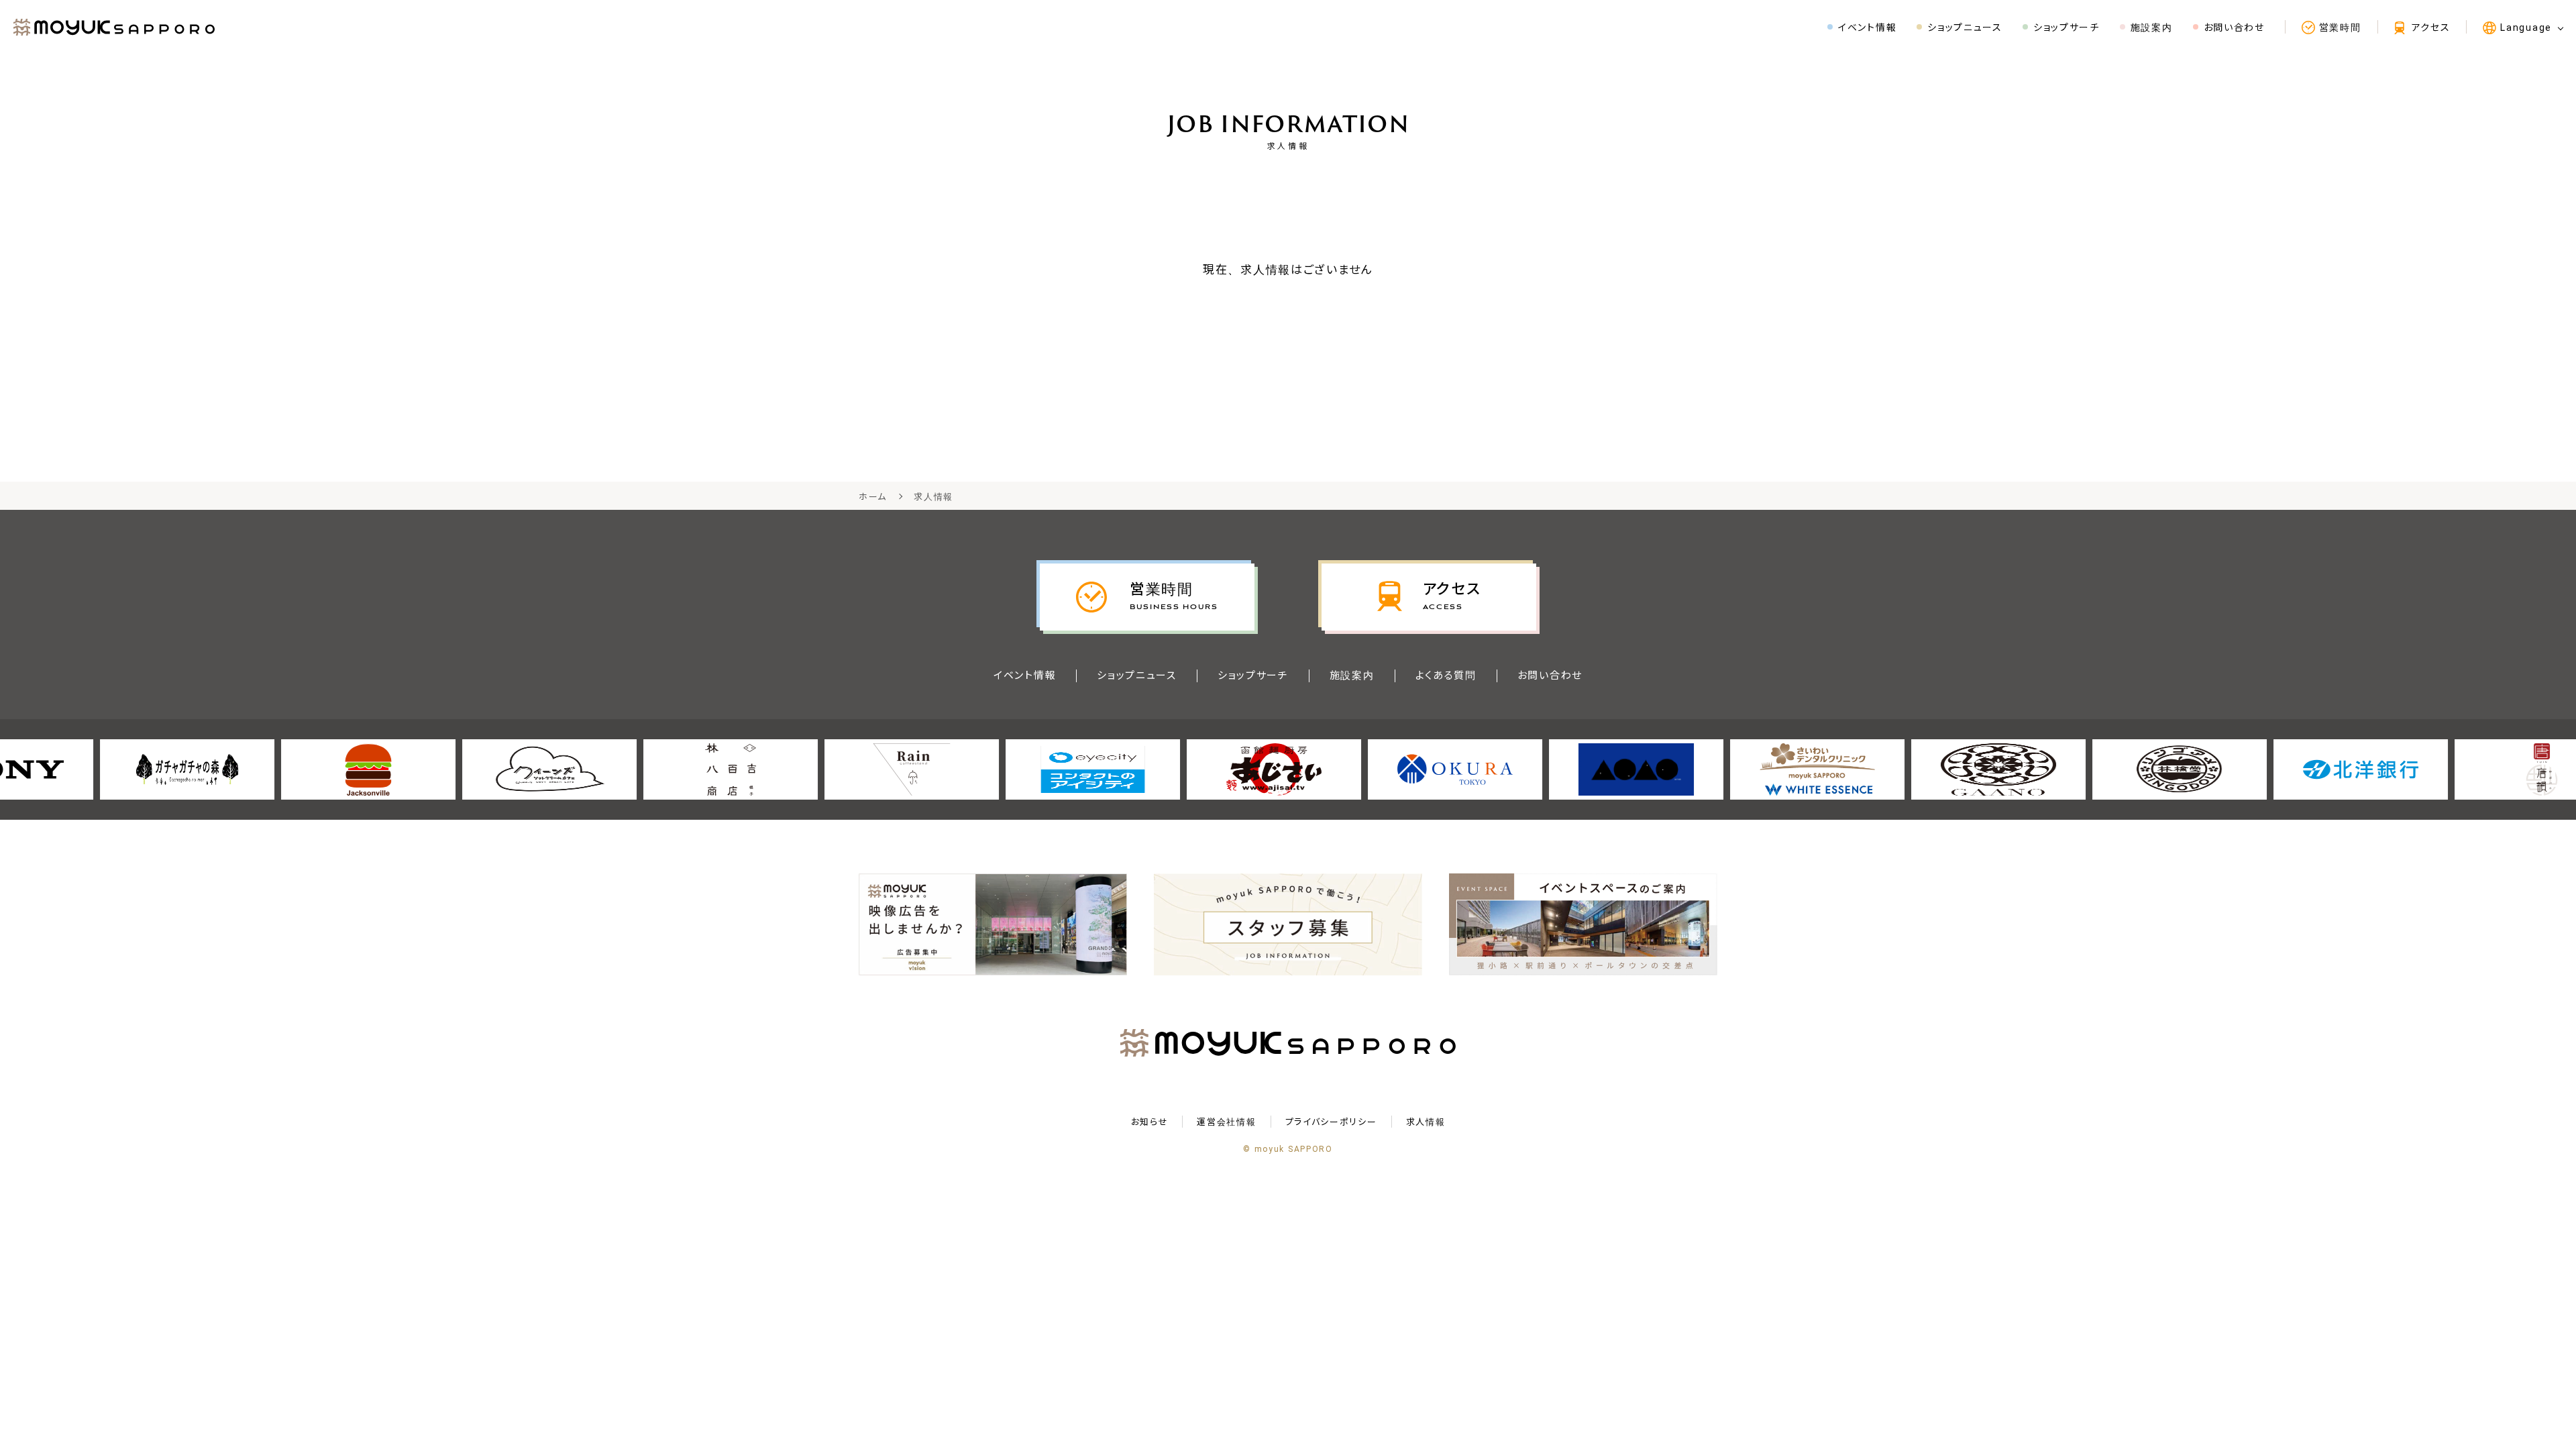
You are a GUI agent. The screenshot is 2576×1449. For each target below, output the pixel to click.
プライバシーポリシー (1331, 1122)
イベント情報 (1025, 676)
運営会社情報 (1226, 1122)
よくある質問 (1446, 676)
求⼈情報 (1426, 1122)
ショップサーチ (1253, 676)
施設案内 (1352, 676)
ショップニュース (1137, 676)
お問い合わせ (1550, 676)
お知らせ (1150, 1122)
